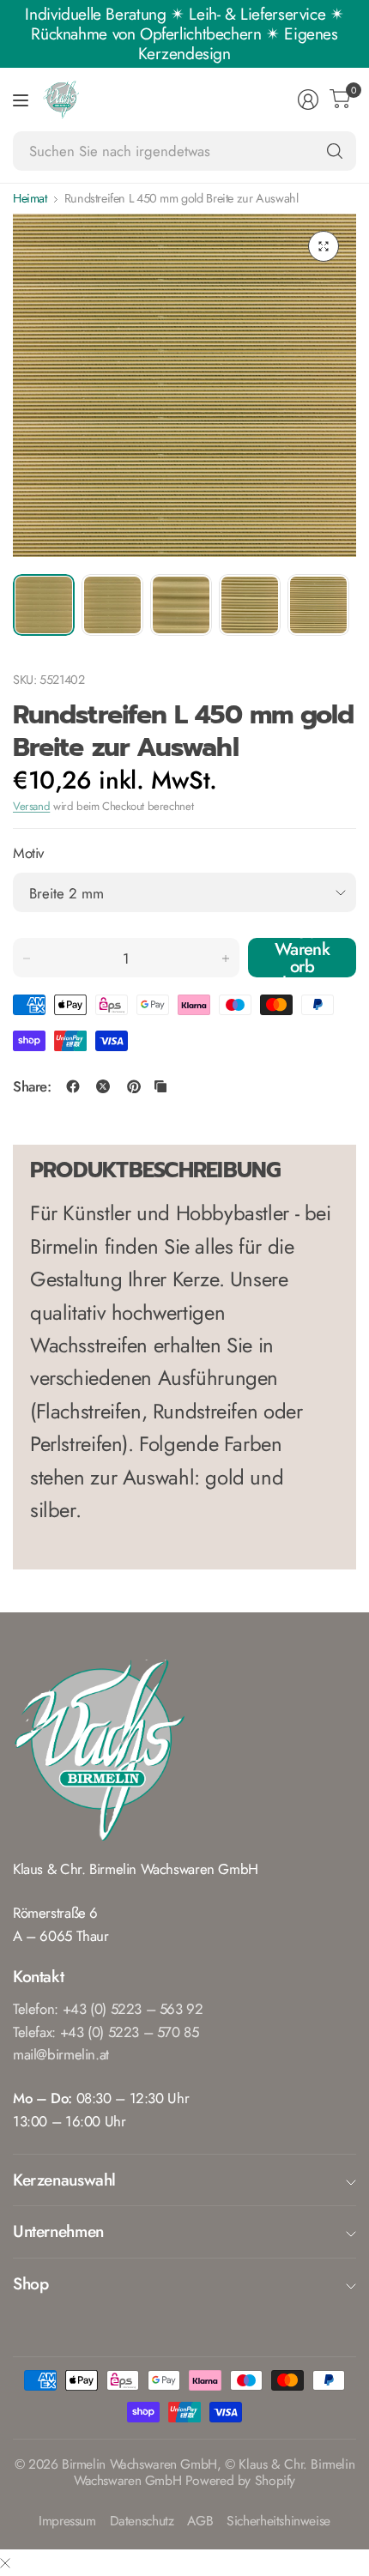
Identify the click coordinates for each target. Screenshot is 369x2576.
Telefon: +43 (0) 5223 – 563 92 (108, 2009)
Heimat (30, 198)
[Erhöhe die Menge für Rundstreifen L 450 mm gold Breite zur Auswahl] (226, 958)
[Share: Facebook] (73, 1086)
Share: (32, 1087)
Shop (30, 2283)
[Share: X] (103, 1086)
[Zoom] (324, 246)
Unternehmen (58, 2231)
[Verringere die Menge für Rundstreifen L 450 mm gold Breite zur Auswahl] (27, 958)
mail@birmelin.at (61, 2054)
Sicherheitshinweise (278, 2522)
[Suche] (335, 151)
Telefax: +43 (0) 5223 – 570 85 (106, 2032)
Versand (31, 806)
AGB (200, 2522)
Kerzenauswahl (64, 2180)
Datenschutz (142, 2522)
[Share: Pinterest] (134, 1086)
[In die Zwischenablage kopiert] (160, 1086)
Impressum (67, 2522)
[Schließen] (5, 2563)
